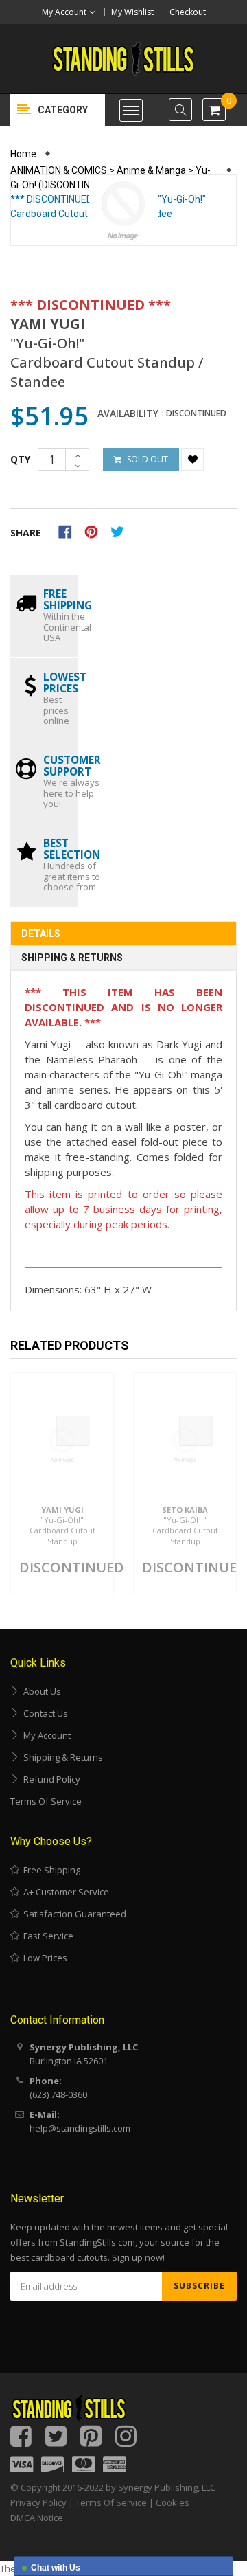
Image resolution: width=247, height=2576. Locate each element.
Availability (128, 414)
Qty (20, 459)
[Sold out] (73, 1431)
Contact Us (44, 1713)
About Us (40, 1691)
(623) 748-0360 (58, 2094)
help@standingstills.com (80, 2128)
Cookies (173, 2502)
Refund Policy (50, 1779)
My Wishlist (132, 12)
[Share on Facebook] (70, 530)
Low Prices (43, 1958)
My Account (45, 1735)
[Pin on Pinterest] (96, 530)
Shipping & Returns (72, 958)
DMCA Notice (37, 2518)
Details (41, 934)
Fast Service (46, 1936)
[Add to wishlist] (192, 459)
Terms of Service (46, 1801)
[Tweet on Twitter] (121, 530)
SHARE (26, 533)
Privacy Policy (38, 2502)
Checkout (188, 12)
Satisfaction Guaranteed (73, 1914)
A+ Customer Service (64, 1892)
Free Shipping (50, 1870)
